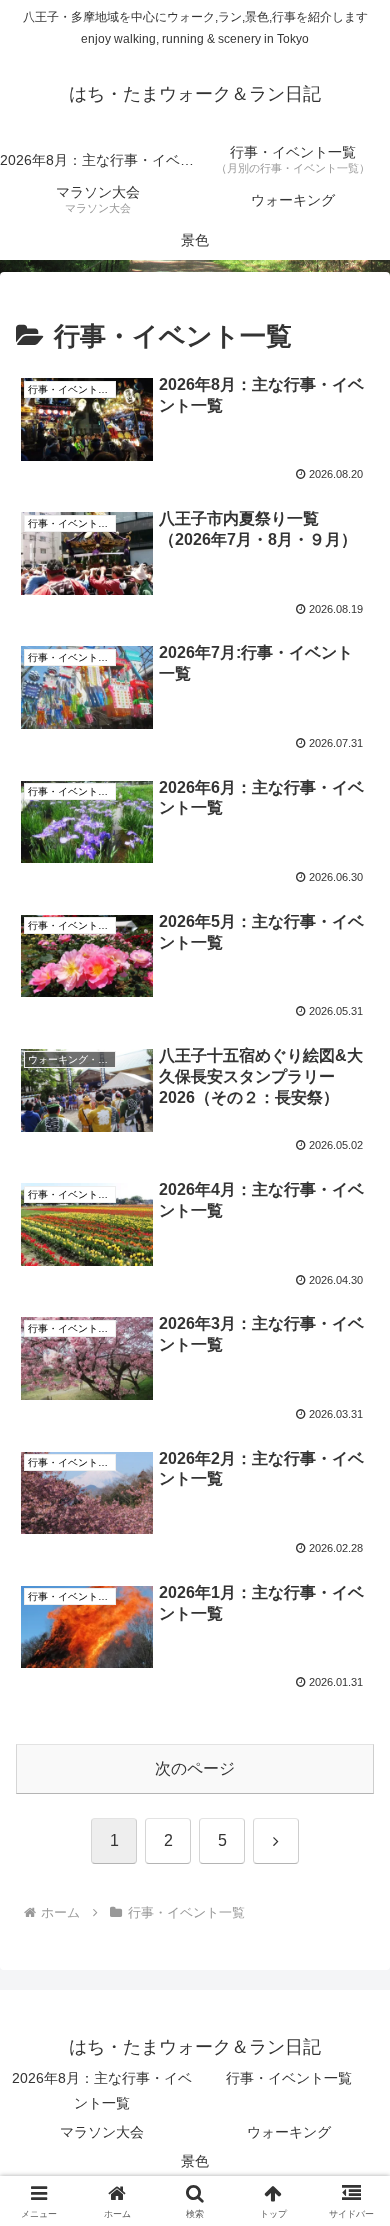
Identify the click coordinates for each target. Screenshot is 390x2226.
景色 (195, 2161)
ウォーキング (289, 2132)
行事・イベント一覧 (289, 2078)
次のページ (195, 1768)
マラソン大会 (102, 2132)
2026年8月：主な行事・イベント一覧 (102, 2090)
